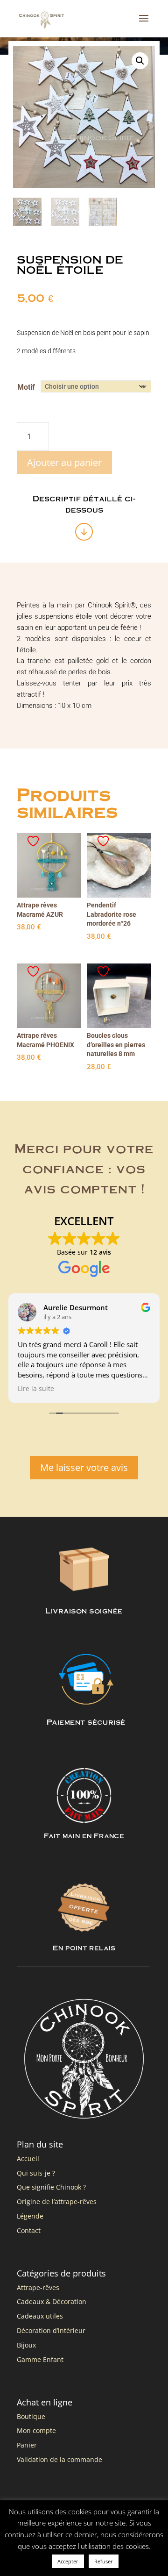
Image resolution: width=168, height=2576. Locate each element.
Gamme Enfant (40, 2359)
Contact (29, 2230)
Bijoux (26, 2345)
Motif (26, 387)
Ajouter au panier (64, 462)
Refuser (104, 2561)
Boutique (31, 2416)
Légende (30, 2216)
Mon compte (36, 2430)
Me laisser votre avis (84, 1467)
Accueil (28, 2159)
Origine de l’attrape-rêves (57, 2201)
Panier (27, 2445)
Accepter (68, 2561)
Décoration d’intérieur (51, 2330)
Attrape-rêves (38, 2287)
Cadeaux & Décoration (52, 2301)
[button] (140, 61)
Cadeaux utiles (40, 2316)
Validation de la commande (59, 2459)
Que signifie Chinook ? (51, 2187)
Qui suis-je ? (36, 2173)
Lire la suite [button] (36, 1389)
